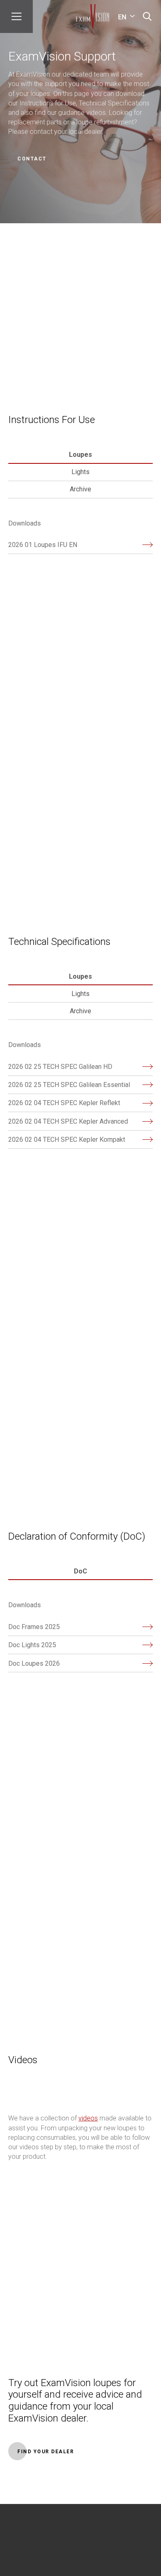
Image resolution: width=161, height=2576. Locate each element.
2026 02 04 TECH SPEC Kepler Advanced (68, 1121)
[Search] (147, 16)
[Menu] (17, 16)
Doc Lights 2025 (32, 1645)
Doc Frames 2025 (34, 1627)
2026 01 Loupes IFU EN (43, 545)
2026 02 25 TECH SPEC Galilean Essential (69, 1085)
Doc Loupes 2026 (34, 1663)
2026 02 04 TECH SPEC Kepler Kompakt (67, 1140)
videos (88, 2118)
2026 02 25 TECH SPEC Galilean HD (60, 1067)
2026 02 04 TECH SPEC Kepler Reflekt (64, 1103)
